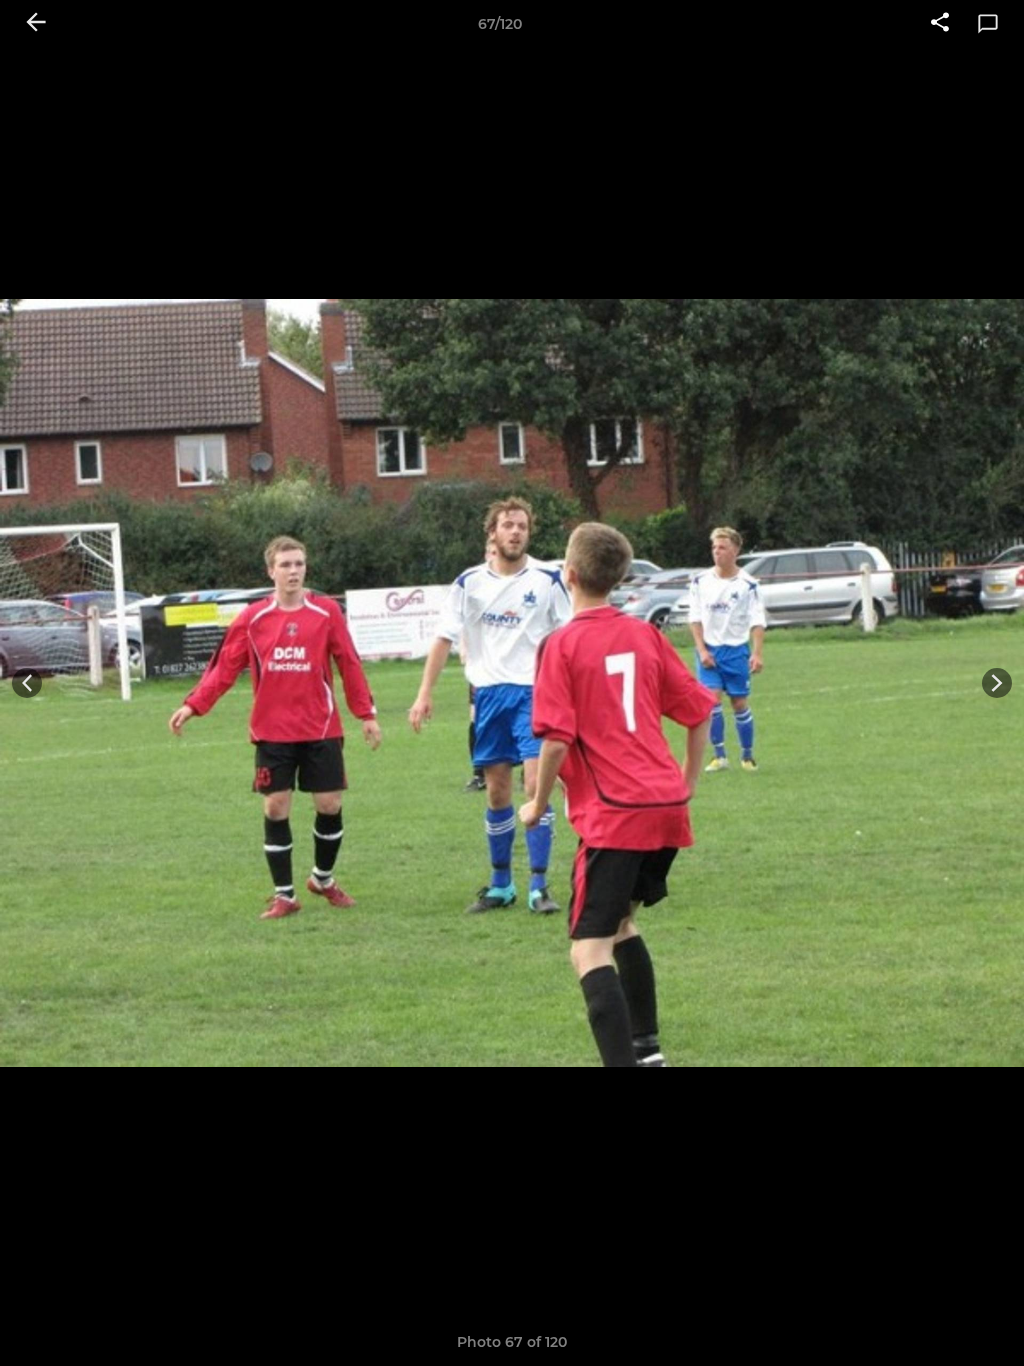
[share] (940, 24)
